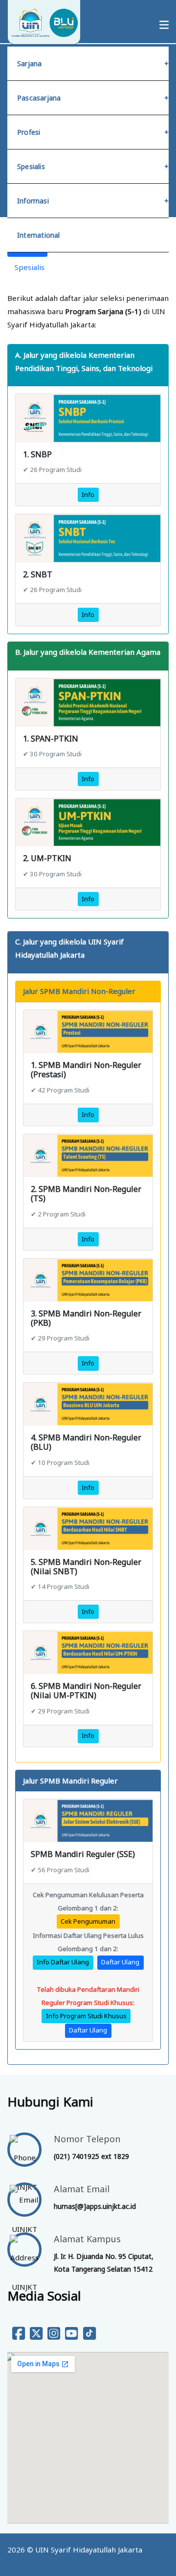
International (39, 235)
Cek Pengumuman (88, 1921)
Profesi (29, 132)
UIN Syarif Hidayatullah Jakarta (89, 2550)
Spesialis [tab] (30, 267)
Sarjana (29, 63)
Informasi (33, 201)
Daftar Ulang (120, 1962)
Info (88, 495)
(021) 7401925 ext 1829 (91, 2156)
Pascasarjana (39, 98)
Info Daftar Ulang (63, 1962)
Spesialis (31, 166)
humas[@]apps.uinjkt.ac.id (95, 2206)
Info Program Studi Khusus (86, 2016)
